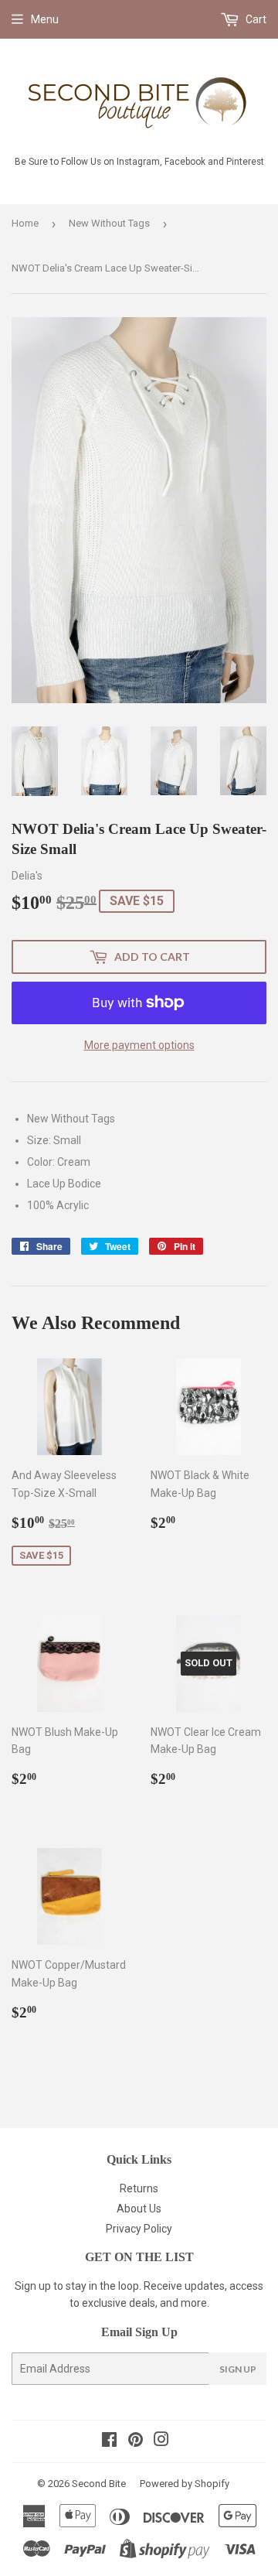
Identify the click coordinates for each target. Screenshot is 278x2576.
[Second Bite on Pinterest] (136, 2441)
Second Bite (99, 2484)
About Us (139, 2209)
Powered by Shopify (185, 2484)
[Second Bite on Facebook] (109, 2441)
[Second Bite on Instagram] (161, 2441)
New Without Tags (109, 223)
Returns (139, 2188)
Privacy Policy (139, 2229)
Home (25, 223)
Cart (255, 19)
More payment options (139, 1045)
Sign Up (238, 2369)
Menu (45, 19)
